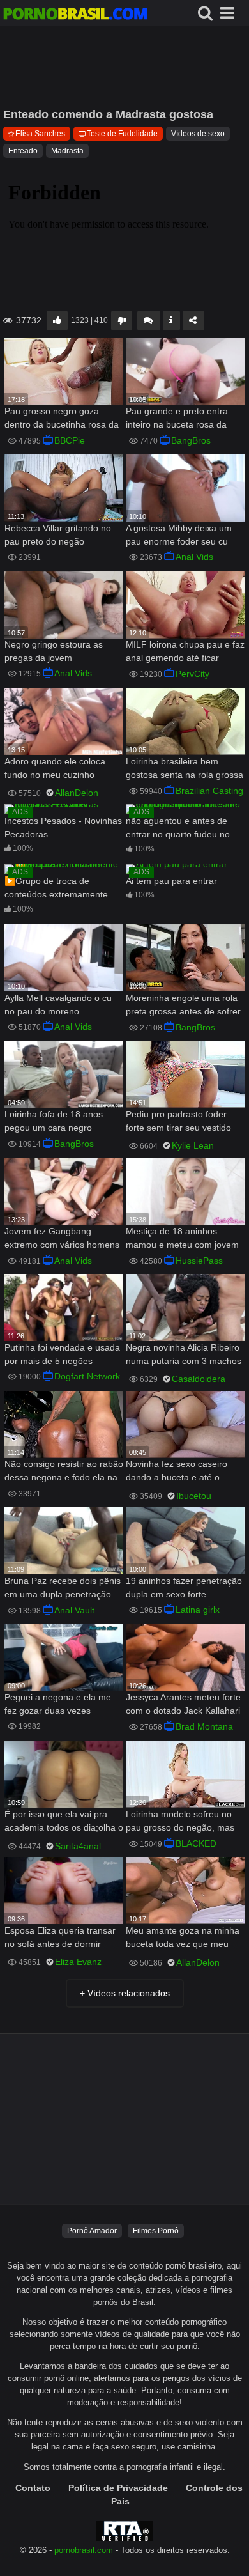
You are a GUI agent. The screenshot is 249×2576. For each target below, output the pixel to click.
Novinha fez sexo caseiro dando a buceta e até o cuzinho (177, 1472)
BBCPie (70, 440)
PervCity (192, 674)
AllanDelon (77, 793)
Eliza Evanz (78, 1962)
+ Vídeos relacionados (125, 1993)
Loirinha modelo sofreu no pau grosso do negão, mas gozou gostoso (180, 1822)
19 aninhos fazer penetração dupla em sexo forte (184, 1587)
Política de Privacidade (118, 2488)
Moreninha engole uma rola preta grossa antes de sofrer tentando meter (183, 1006)
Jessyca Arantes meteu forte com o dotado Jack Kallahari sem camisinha (183, 1705)
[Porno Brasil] (75, 15)
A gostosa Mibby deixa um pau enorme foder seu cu (179, 535)
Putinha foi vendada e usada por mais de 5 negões (62, 1354)
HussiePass (199, 1261)
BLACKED (196, 1843)
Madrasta (67, 151)
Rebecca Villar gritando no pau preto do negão (58, 535)
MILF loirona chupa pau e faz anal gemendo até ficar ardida (185, 652)
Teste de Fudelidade (122, 134)
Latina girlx (198, 1610)
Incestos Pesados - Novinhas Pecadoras (63, 827)
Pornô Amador (92, 2231)
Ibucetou (194, 1496)
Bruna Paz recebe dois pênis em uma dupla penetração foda (63, 1589)
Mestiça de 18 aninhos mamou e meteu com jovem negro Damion (182, 1239)
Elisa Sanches (40, 134)
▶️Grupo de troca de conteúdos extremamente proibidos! (56, 889)
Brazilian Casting (209, 791)
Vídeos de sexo (198, 134)
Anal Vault (74, 1610)
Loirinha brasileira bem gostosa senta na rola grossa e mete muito (185, 769)
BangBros (191, 440)
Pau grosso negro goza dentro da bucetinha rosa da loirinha (62, 419)
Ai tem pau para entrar (171, 881)
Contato (33, 2488)
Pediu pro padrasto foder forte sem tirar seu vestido (178, 1121)
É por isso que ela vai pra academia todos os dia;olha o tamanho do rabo (64, 1822)
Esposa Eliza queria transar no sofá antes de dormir (60, 1937)
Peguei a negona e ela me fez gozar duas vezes (58, 1704)
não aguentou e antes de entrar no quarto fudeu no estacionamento (178, 829)
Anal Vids (194, 557)
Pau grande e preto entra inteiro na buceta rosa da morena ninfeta (177, 419)
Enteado (23, 151)
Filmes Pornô (156, 2231)
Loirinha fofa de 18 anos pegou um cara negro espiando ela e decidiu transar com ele (54, 1122)
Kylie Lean (193, 1145)
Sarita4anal (78, 1846)
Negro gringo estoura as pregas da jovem (54, 651)
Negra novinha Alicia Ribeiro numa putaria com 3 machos (184, 1354)
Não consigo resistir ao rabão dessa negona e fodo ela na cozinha (64, 1472)
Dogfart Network (87, 1376)
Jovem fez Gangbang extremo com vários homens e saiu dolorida (62, 1239)
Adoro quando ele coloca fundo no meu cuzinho (55, 768)
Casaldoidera (199, 1379)
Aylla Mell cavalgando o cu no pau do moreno (58, 1005)
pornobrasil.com (84, 2550)
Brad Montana (204, 1726)
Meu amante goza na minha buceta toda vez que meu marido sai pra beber (183, 1938)
